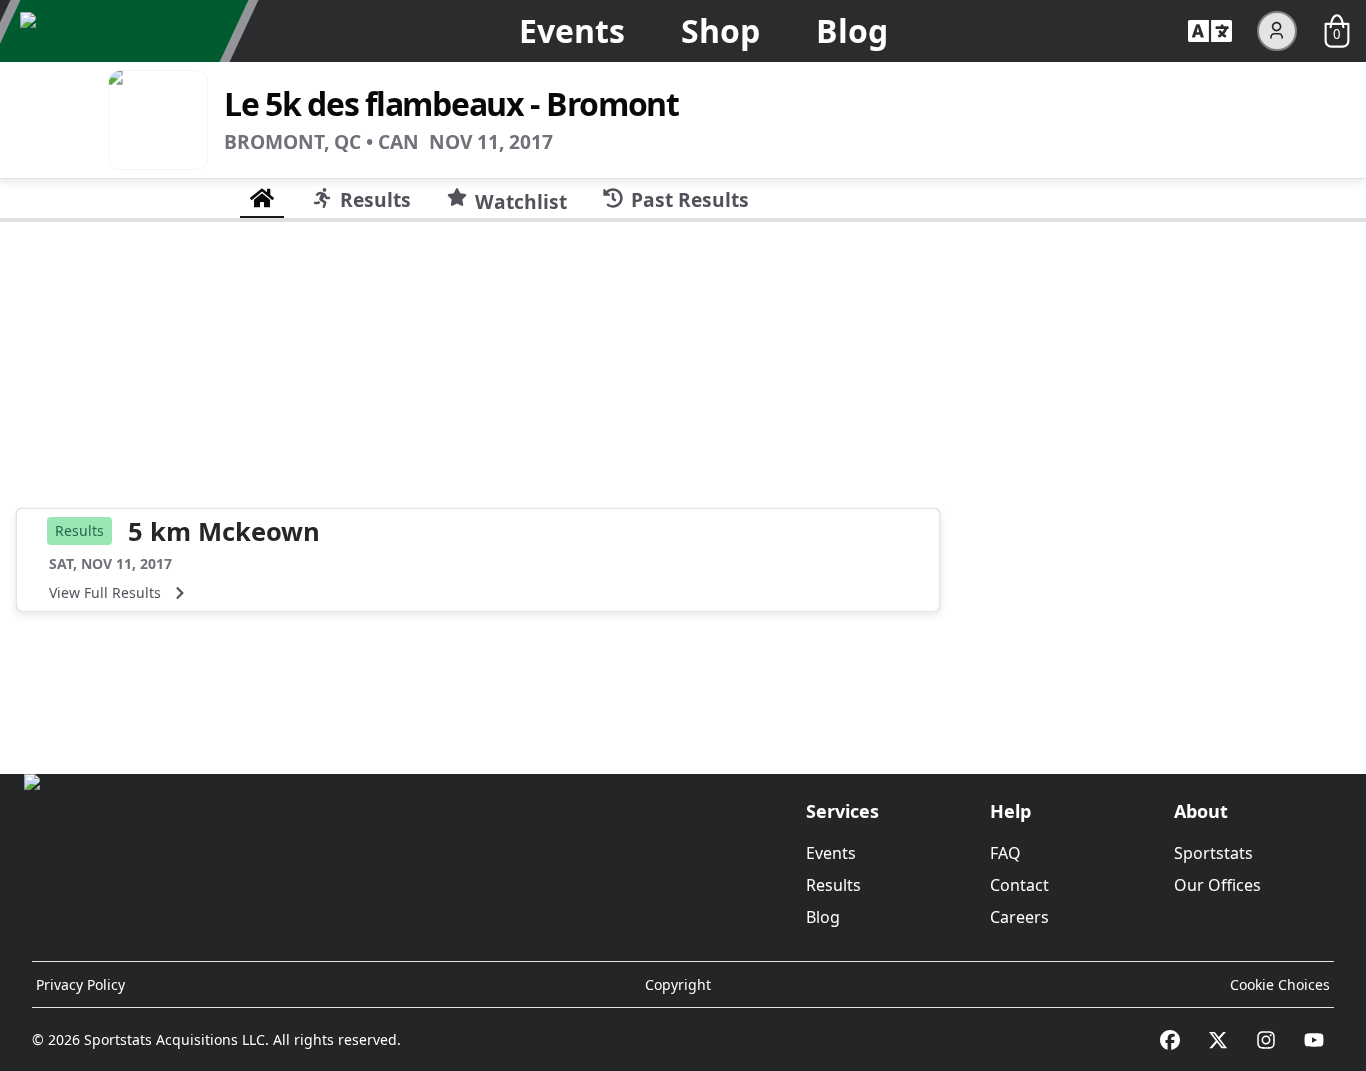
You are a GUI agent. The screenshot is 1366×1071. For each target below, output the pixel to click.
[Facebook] (1170, 1040)
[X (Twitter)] (1218, 1040)
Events (572, 30)
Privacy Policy (80, 984)
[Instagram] (1266, 1040)
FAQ (1005, 853)
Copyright (678, 984)
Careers (1019, 917)
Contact (1019, 885)
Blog (852, 30)
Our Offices (1217, 885)
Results (833, 885)
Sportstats (1213, 853)
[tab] (262, 198)
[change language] (1210, 31)
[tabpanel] (683, 490)
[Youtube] (1314, 1040)
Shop (720, 30)
